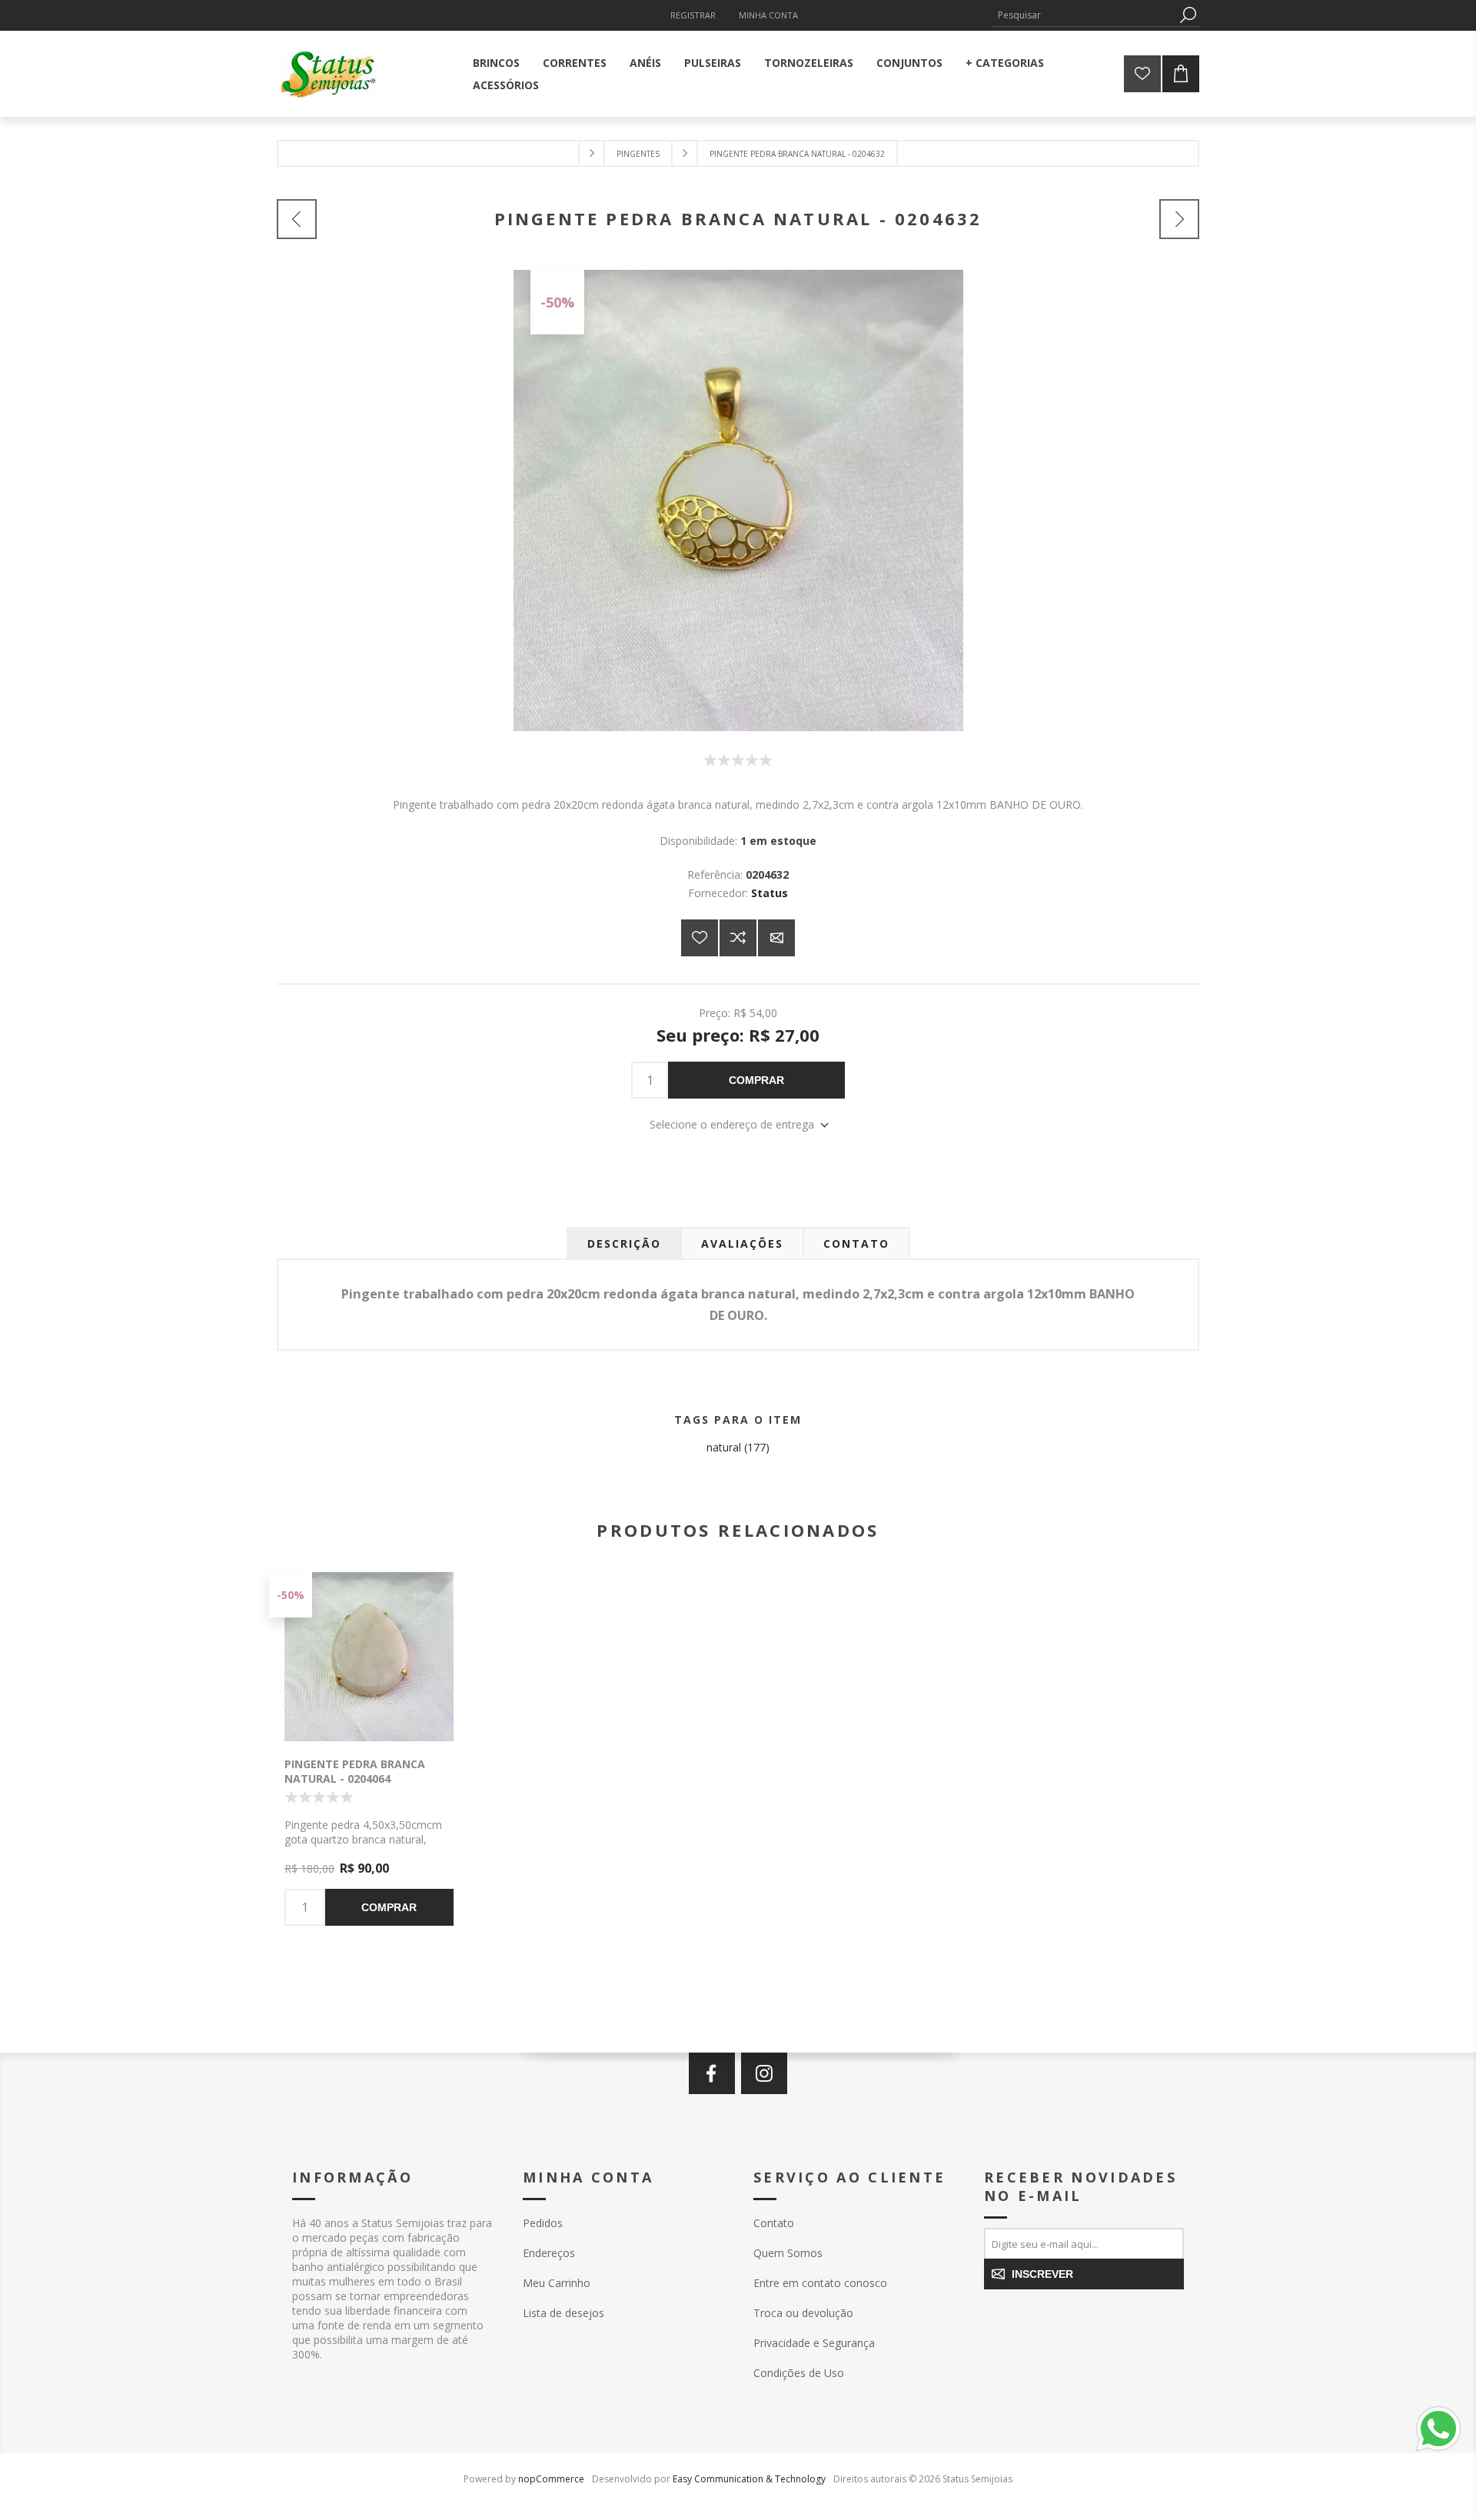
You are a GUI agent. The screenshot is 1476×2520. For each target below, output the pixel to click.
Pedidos (543, 2223)
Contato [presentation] (856, 1243)
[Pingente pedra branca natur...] (297, 219)
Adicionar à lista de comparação (738, 938)
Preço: (715, 1012)
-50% (557, 302)
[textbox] (1084, 15)
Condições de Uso (799, 2373)
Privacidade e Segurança (814, 2343)
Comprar (756, 1080)
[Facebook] (712, 2073)
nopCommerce (551, 2479)
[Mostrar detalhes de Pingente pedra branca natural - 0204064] (369, 1657)
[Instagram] (764, 2073)
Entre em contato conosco (820, 2283)
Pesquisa (1188, 15)
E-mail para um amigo (776, 938)
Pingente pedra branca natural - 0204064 (355, 1771)
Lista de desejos (563, 2313)
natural (724, 1447)
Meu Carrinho (557, 2283)
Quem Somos (788, 2253)
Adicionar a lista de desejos (700, 938)
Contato (774, 2223)
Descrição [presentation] (624, 1243)
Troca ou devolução (803, 2313)
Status (770, 893)
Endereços (549, 2253)
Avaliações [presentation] (742, 1243)
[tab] (624, 1243)
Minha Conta (768, 15)
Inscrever (1042, 2274)
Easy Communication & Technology (749, 2479)
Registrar (693, 15)
